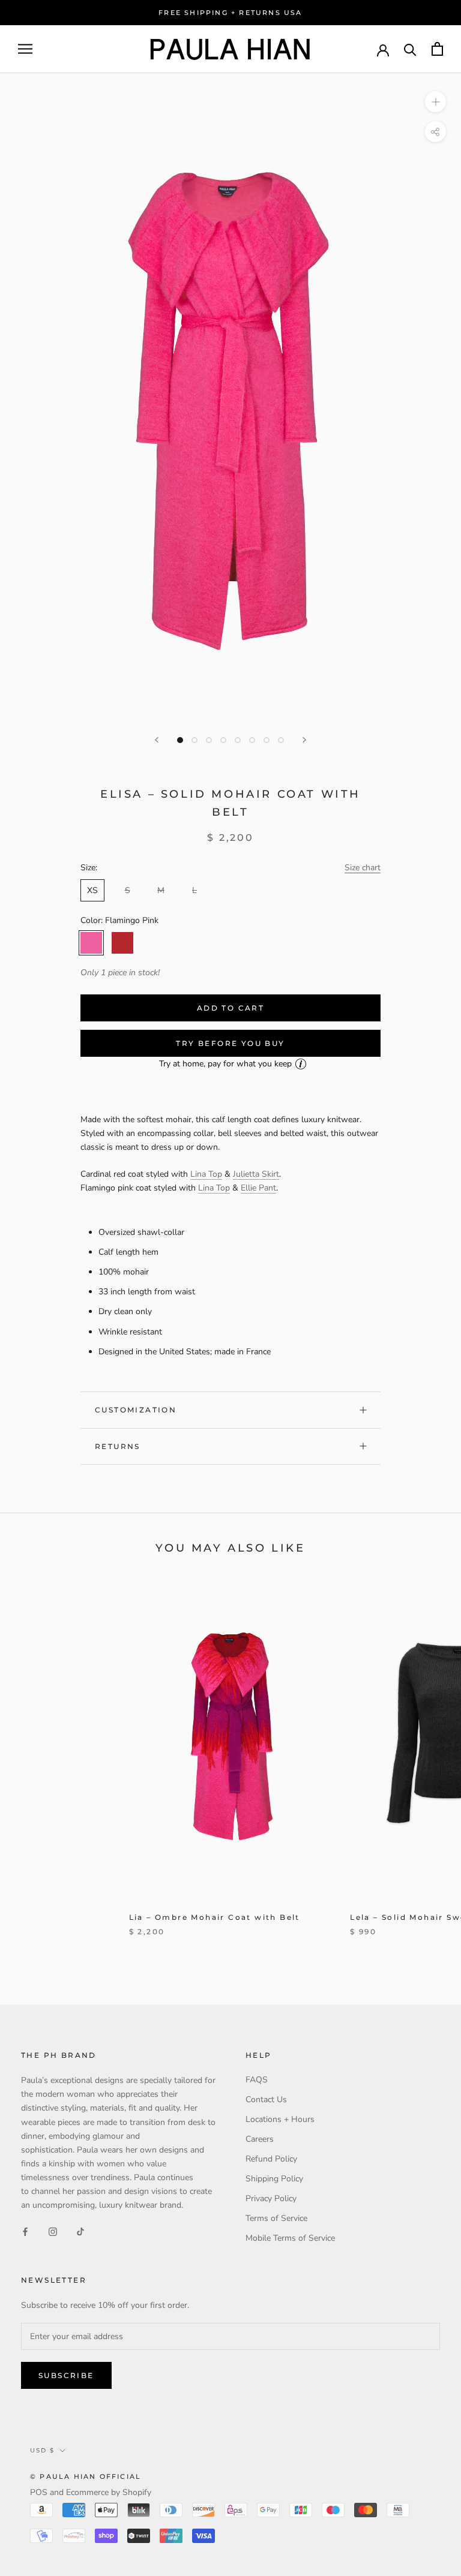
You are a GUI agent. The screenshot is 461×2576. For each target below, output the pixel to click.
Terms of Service (276, 2218)
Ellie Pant (258, 1188)
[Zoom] (435, 102)
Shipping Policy (274, 2179)
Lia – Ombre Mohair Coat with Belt (215, 1917)
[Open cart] (437, 49)
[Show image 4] (223, 740)
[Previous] (157, 740)
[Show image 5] (238, 740)
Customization (136, 1410)
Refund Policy (271, 2159)
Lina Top (206, 1174)
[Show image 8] (281, 740)
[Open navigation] (25, 49)
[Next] (304, 740)
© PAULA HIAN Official (86, 2476)
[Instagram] (53, 2231)
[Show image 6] (252, 740)
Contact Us (266, 2099)
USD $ (42, 2450)
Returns (118, 1446)
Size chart (363, 868)
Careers (260, 2139)
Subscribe (66, 2375)
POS (39, 2492)
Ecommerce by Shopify (109, 2492)
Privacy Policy (271, 2198)
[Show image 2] (194, 740)
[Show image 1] (180, 740)
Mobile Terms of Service (290, 2238)
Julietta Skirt (256, 1174)
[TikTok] (80, 2231)
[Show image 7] (267, 740)
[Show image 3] (209, 740)
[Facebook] (25, 2231)
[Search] (410, 49)
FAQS (257, 2080)
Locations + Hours (280, 2119)
